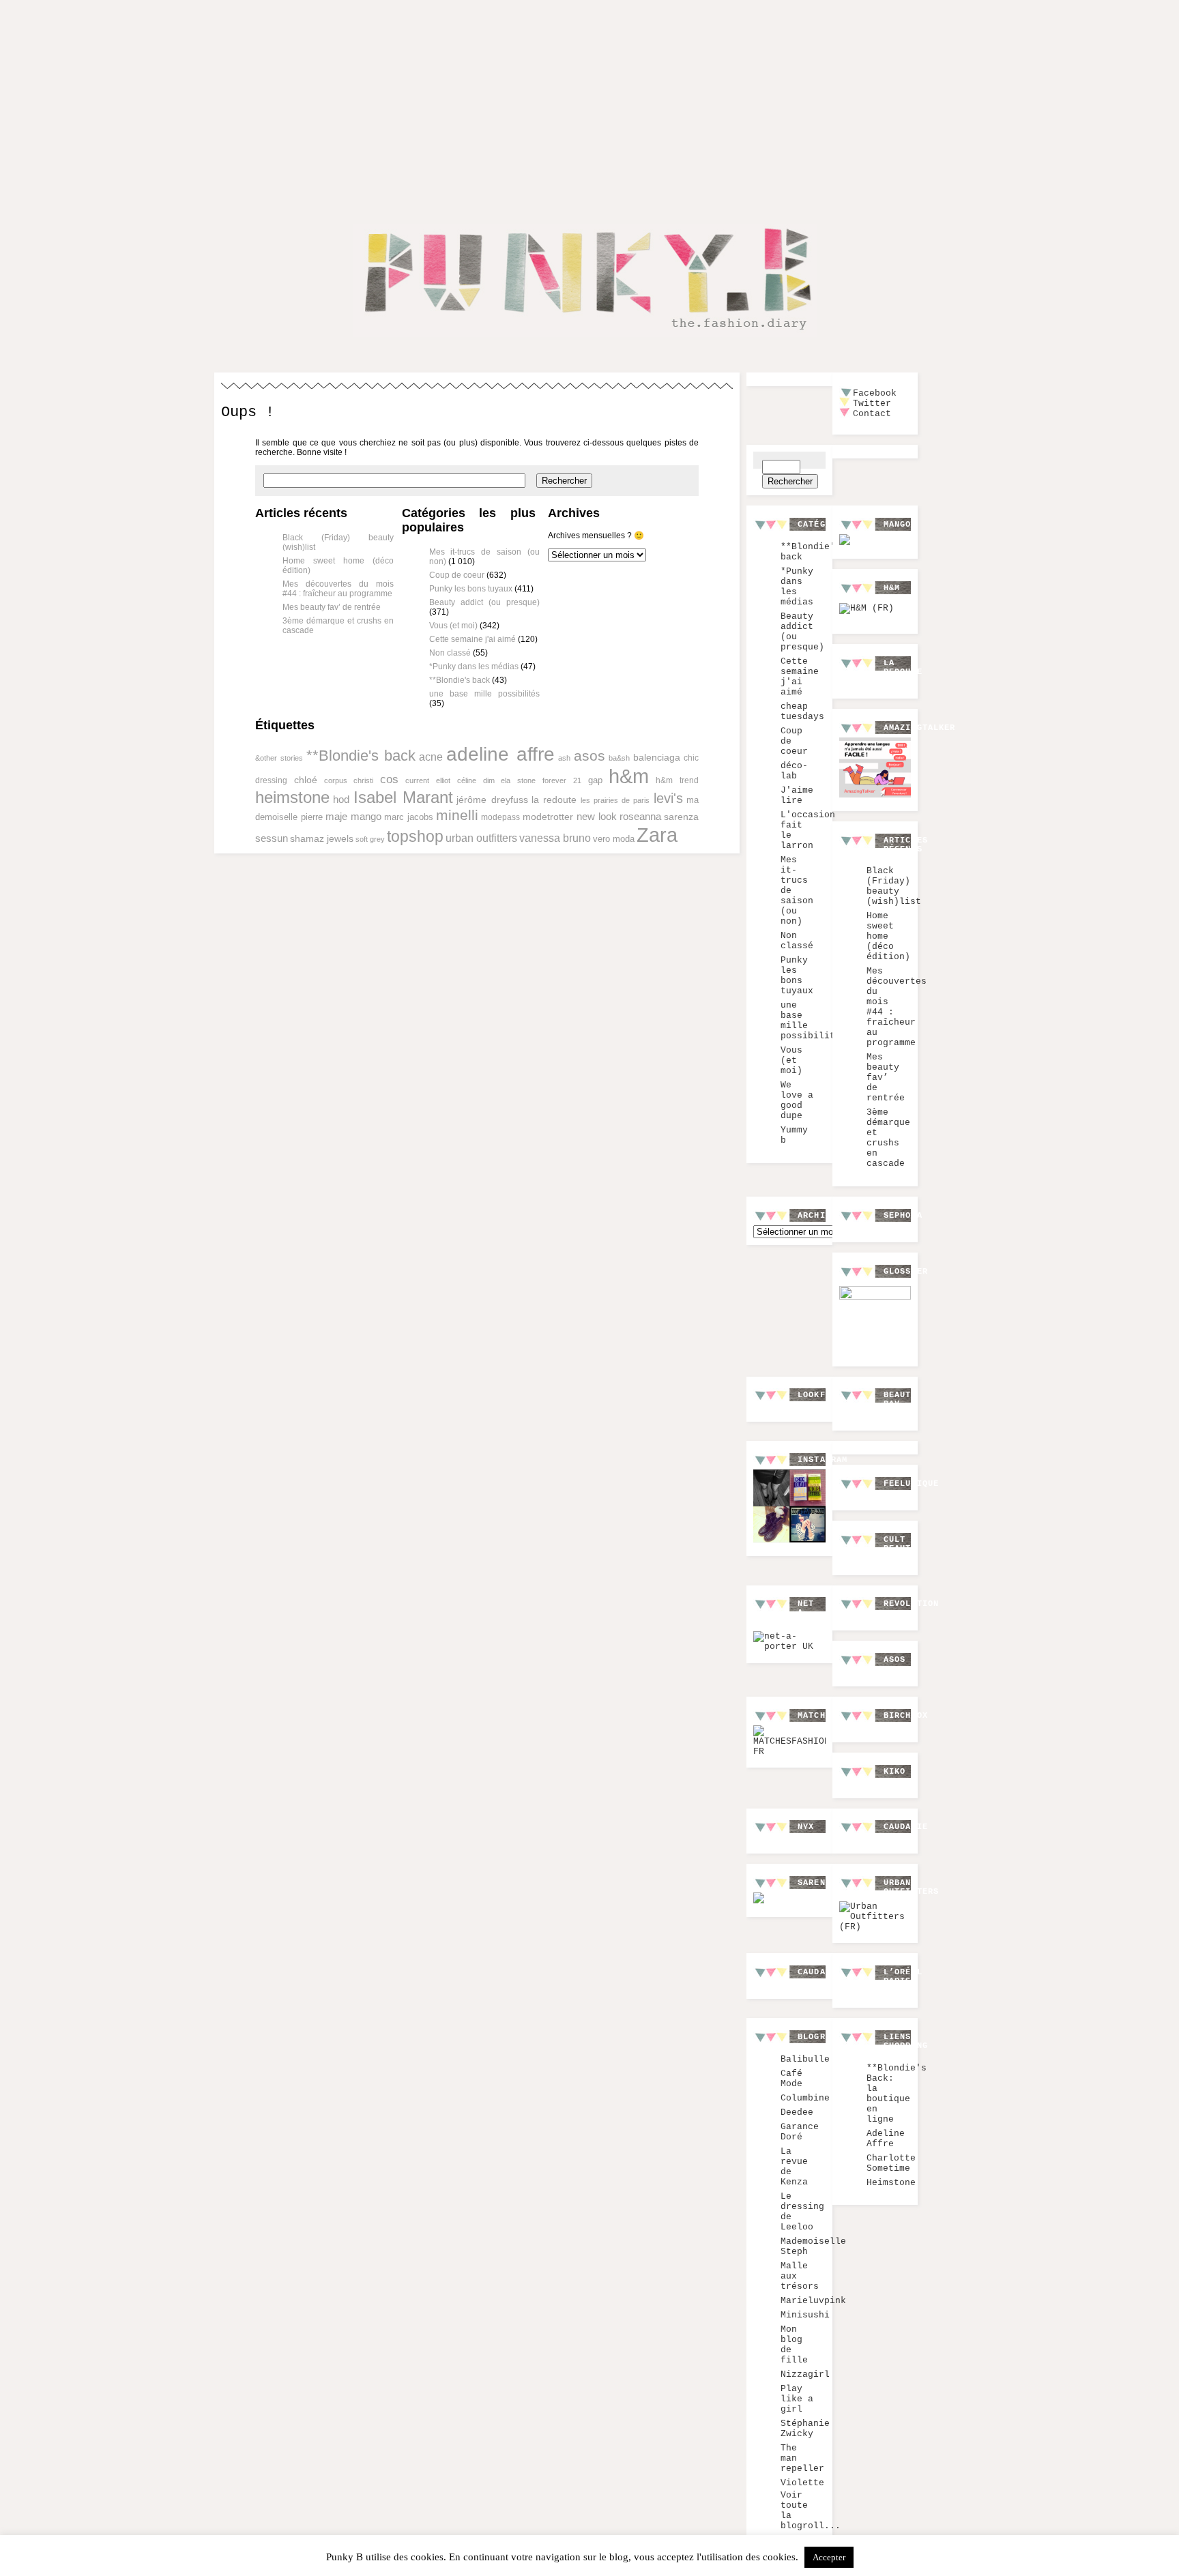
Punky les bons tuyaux (471, 589)
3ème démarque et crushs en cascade (888, 1138)
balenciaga (657, 757)
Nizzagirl (805, 2374)
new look (597, 817)
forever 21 (562, 780)
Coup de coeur (457, 575)
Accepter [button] (829, 2557)
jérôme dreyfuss (492, 800)
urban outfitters (481, 838)
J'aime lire (797, 795)
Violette (802, 2483)
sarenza (681, 817)
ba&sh (619, 758)
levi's (668, 798)
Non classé (450, 653)
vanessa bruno (555, 838)
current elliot (428, 780)
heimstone (292, 797)
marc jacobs (409, 817)
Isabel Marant (403, 797)
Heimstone (891, 2183)
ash (564, 758)
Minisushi (805, 2315)
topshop (415, 836)
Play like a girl (797, 2399)
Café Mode (791, 2079)
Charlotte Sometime (891, 2163)
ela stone (518, 780)
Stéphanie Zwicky (805, 2429)
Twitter (872, 404)
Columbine (805, 2098)
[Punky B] (585, 339)
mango (366, 816)
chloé (306, 780)
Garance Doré (800, 2132)
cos (389, 779)
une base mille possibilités (485, 694)
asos (589, 756)
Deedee (797, 2112)
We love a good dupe (797, 1100)
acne (431, 757)
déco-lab (794, 771)
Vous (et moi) (453, 626)
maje (336, 817)
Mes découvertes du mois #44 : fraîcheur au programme (338, 589)
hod (341, 799)
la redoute (554, 800)
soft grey (370, 839)
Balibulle (805, 2059)
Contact (872, 414)
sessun (272, 838)
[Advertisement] (589, 101)
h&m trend (677, 780)
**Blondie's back (460, 680)
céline (467, 780)
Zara (657, 835)
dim (489, 780)
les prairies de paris (615, 800)
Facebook (875, 393)
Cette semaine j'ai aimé (472, 639)
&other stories (279, 758)
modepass (500, 817)
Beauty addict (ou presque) (485, 602)
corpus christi (349, 780)
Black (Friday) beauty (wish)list (894, 886)
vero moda (614, 839)
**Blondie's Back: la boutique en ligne (897, 2094)
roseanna (640, 816)
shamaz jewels (322, 838)
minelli (457, 815)
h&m (629, 776)
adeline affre (500, 754)
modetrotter (548, 817)
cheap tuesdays (802, 712)
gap (595, 780)
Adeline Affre (886, 2139)
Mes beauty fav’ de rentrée (332, 607)
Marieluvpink (813, 2301)
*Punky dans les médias (474, 667)
